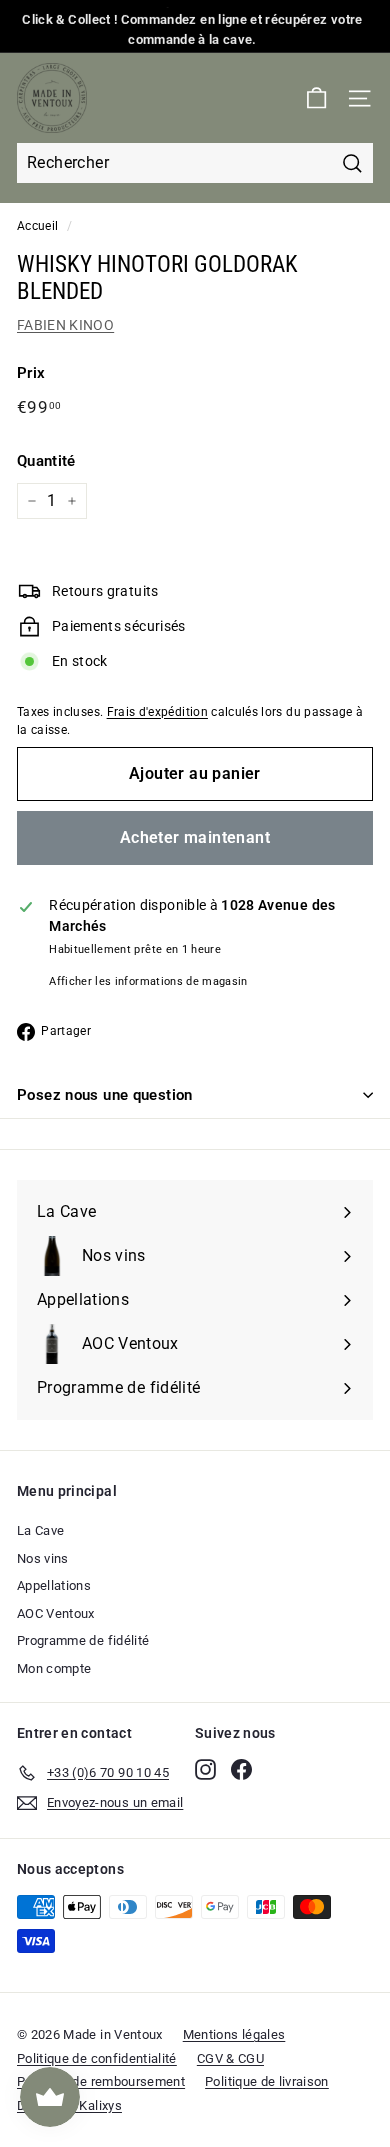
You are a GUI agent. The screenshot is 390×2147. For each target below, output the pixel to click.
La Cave (40, 1530)
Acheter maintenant (195, 837)
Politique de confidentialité (97, 2058)
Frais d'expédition (157, 712)
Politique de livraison (267, 2081)
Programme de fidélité (83, 1640)
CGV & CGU (230, 2058)
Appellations (54, 1585)
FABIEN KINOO (65, 325)
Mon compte (54, 1668)
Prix (31, 373)
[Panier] (316, 98)
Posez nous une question (105, 1095)
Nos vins (43, 1558)
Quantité (46, 461)
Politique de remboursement (101, 2081)
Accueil (37, 226)
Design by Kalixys (69, 2105)
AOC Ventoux (56, 1613)
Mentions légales (234, 2034)
